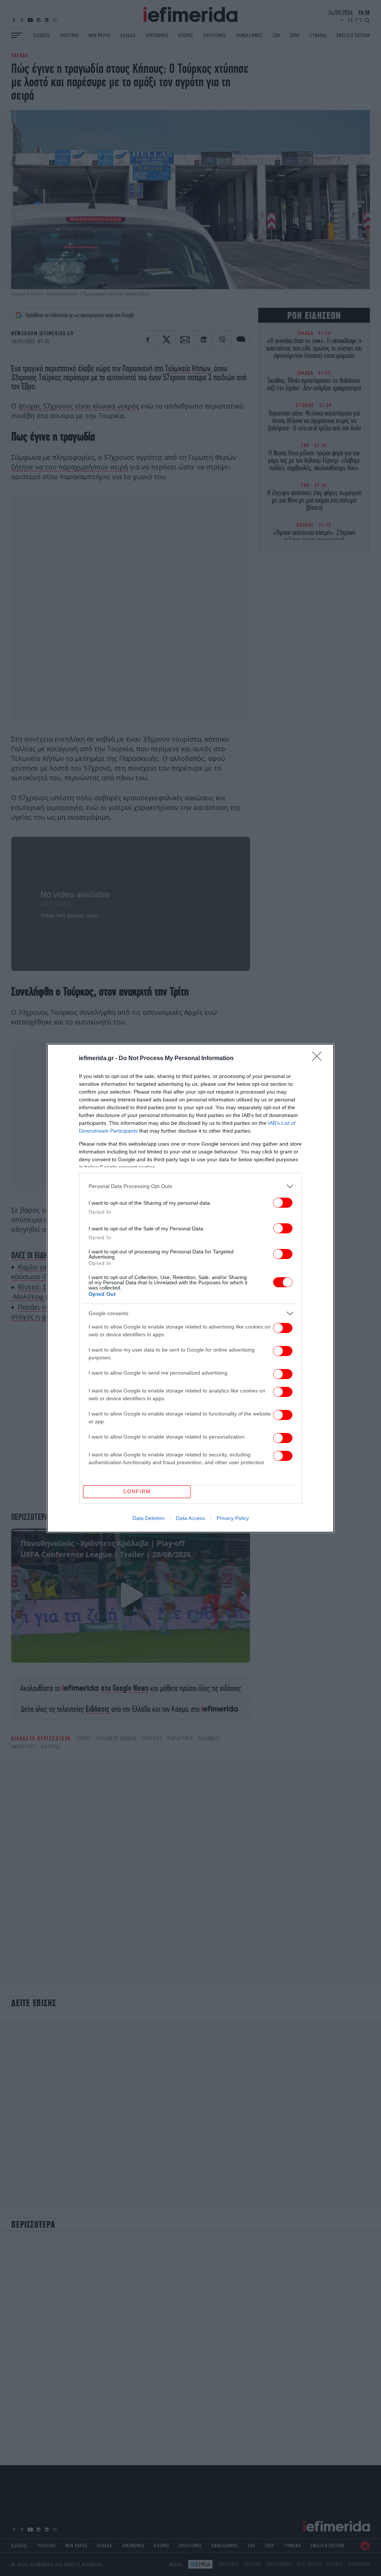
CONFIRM (137, 1492)
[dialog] (190, 1288)
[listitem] (190, 1186)
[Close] (319, 1059)
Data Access (190, 1518)
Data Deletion (148, 1518)
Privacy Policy (233, 1518)
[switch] (283, 1203)
